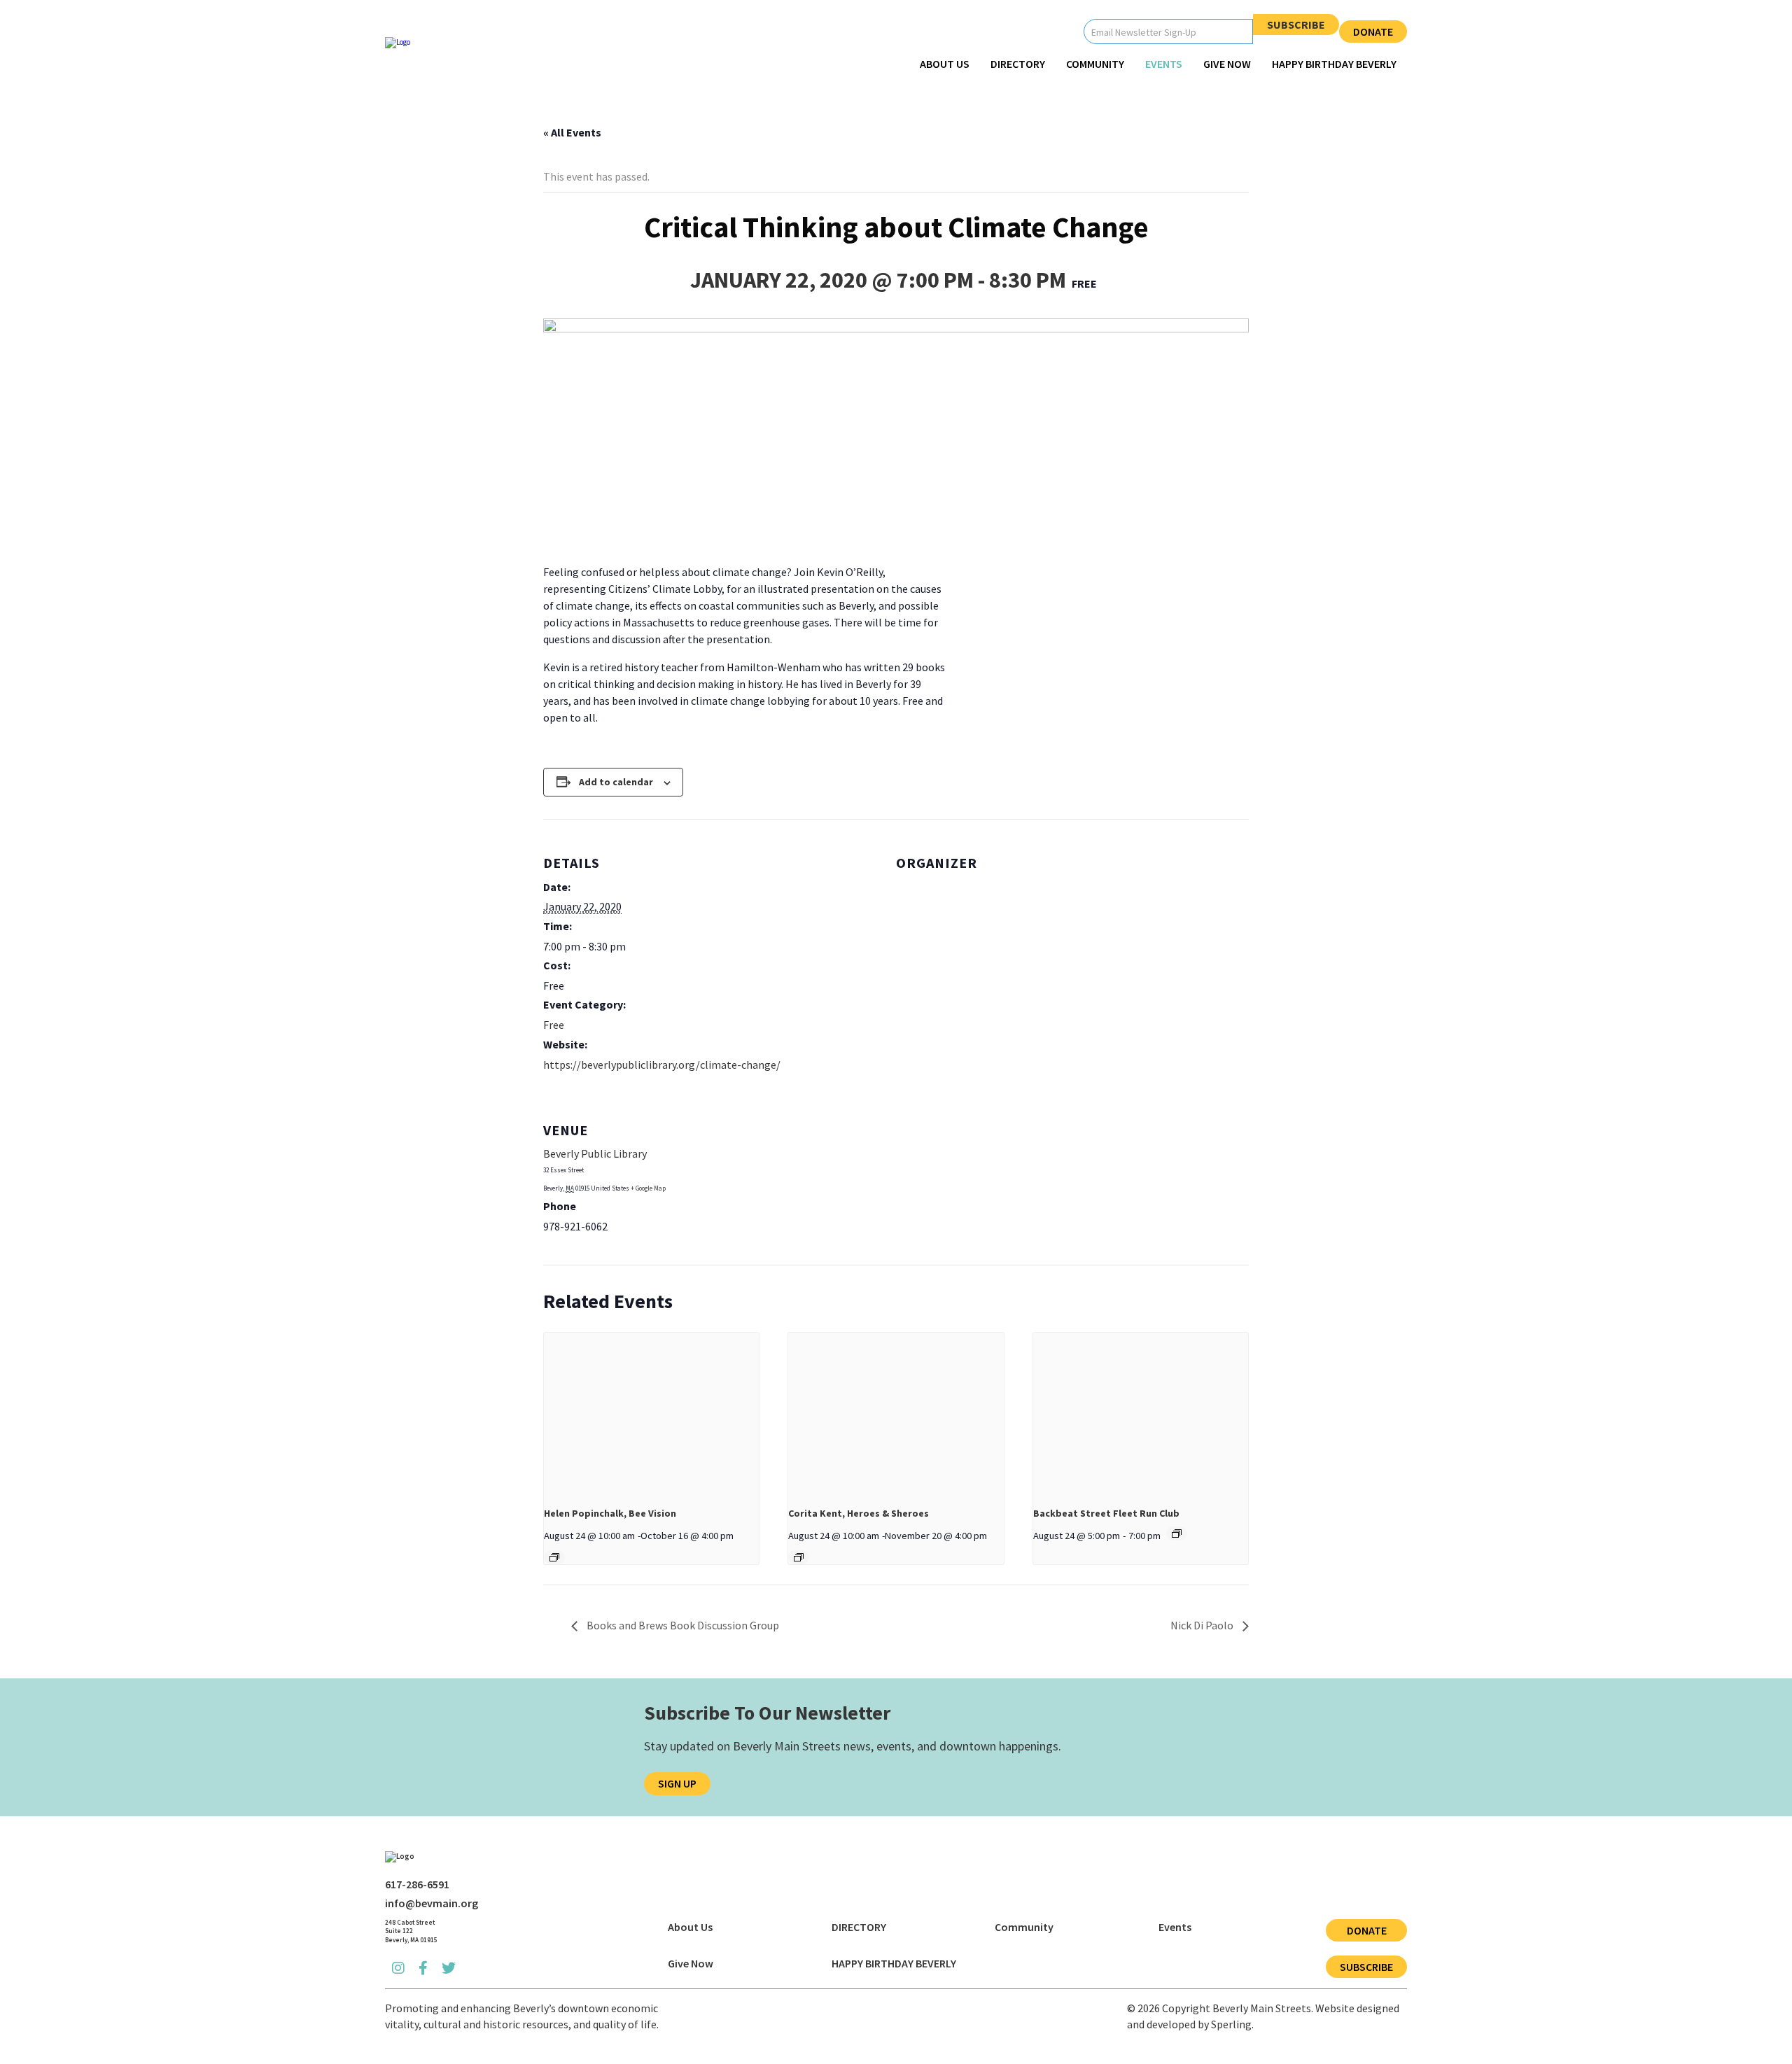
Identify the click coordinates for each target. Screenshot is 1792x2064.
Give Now (1227, 64)
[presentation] (651, 1413)
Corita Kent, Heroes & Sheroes (859, 1513)
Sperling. (1232, 2024)
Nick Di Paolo (1203, 1625)
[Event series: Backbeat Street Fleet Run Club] (1177, 1533)
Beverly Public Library (595, 1153)
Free (554, 1025)
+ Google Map (648, 1188)
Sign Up (677, 1783)
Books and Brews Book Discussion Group (682, 1625)
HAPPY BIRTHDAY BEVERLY (1334, 64)
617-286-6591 (417, 1884)
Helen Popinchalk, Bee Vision (610, 1513)
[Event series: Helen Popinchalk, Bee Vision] (554, 1557)
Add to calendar (616, 782)
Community (1095, 64)
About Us (945, 64)
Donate (1373, 31)
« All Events (572, 132)
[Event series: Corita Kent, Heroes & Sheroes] (799, 1557)
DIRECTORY (1018, 64)
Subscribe (1296, 24)
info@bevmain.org (432, 1903)
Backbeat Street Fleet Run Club (1106, 1513)
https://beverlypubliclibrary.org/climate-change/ (662, 1065)
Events (1164, 64)
